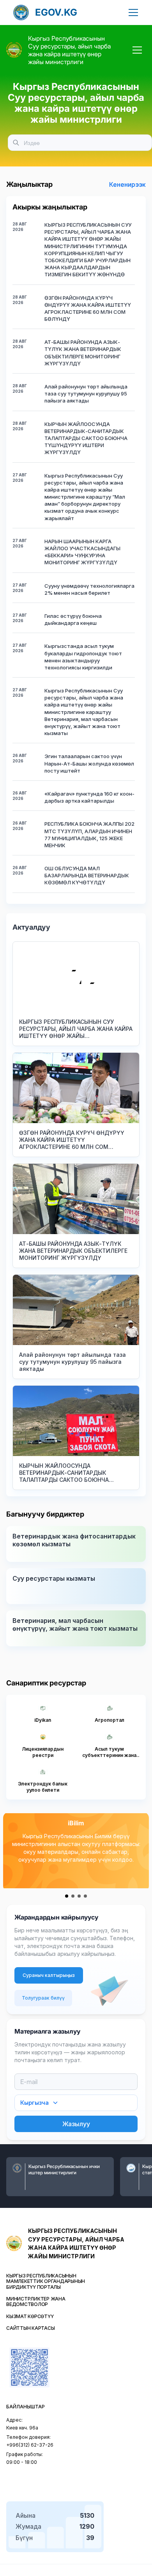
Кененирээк (127, 184)
